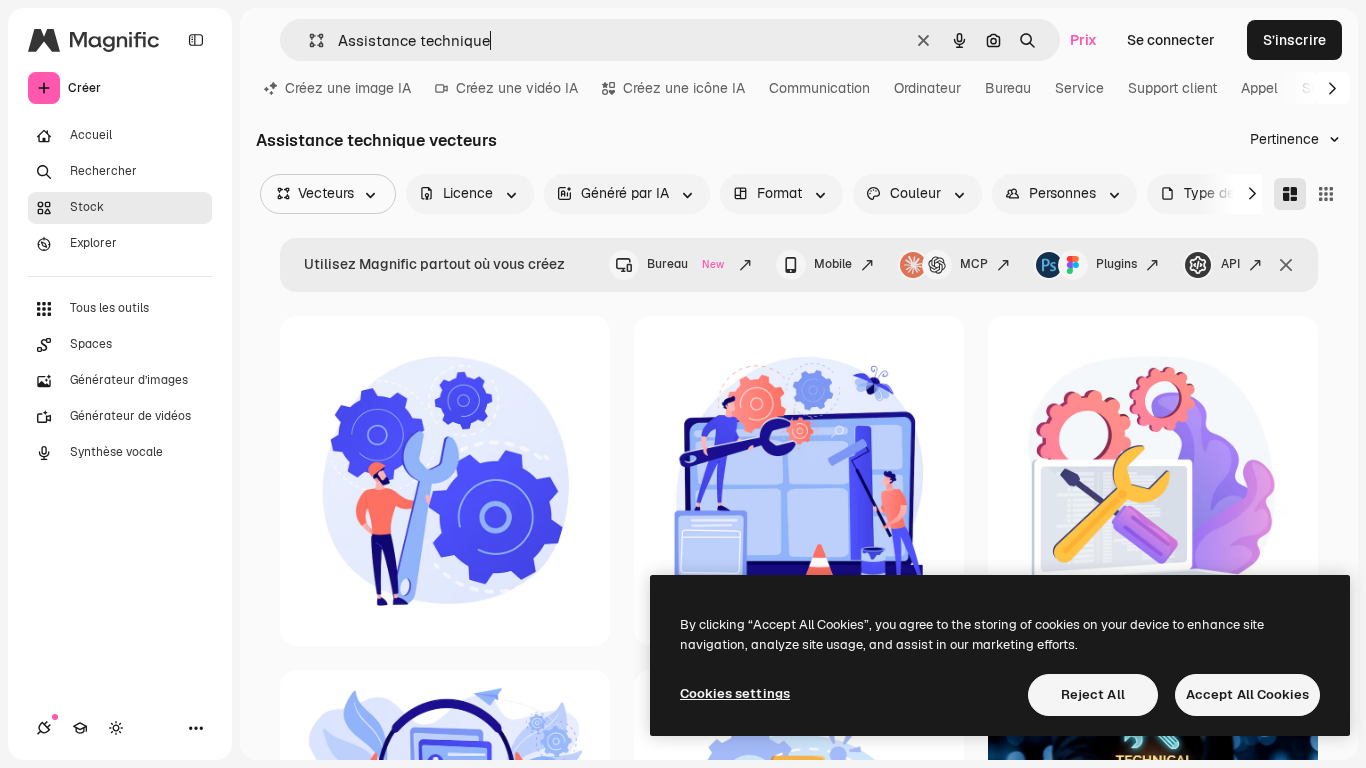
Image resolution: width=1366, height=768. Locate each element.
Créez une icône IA (684, 88)
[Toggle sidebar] (196, 40)
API (1230, 264)
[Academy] (80, 728)
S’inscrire (1294, 40)
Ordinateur (927, 88)
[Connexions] (44, 728)
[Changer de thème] (116, 728)
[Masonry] (1290, 194)
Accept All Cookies (1247, 694)
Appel (1259, 88)
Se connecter (1171, 40)
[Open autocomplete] (308, 40)
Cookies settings (735, 693)
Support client (1172, 88)
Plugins (1116, 264)
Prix (1083, 40)
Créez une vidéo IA (517, 88)
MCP (974, 264)
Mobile (833, 264)
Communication (819, 88)
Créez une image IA (348, 88)
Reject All (1093, 694)
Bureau (1008, 88)
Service (1079, 88)
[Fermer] (1286, 265)
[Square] (1326, 194)
